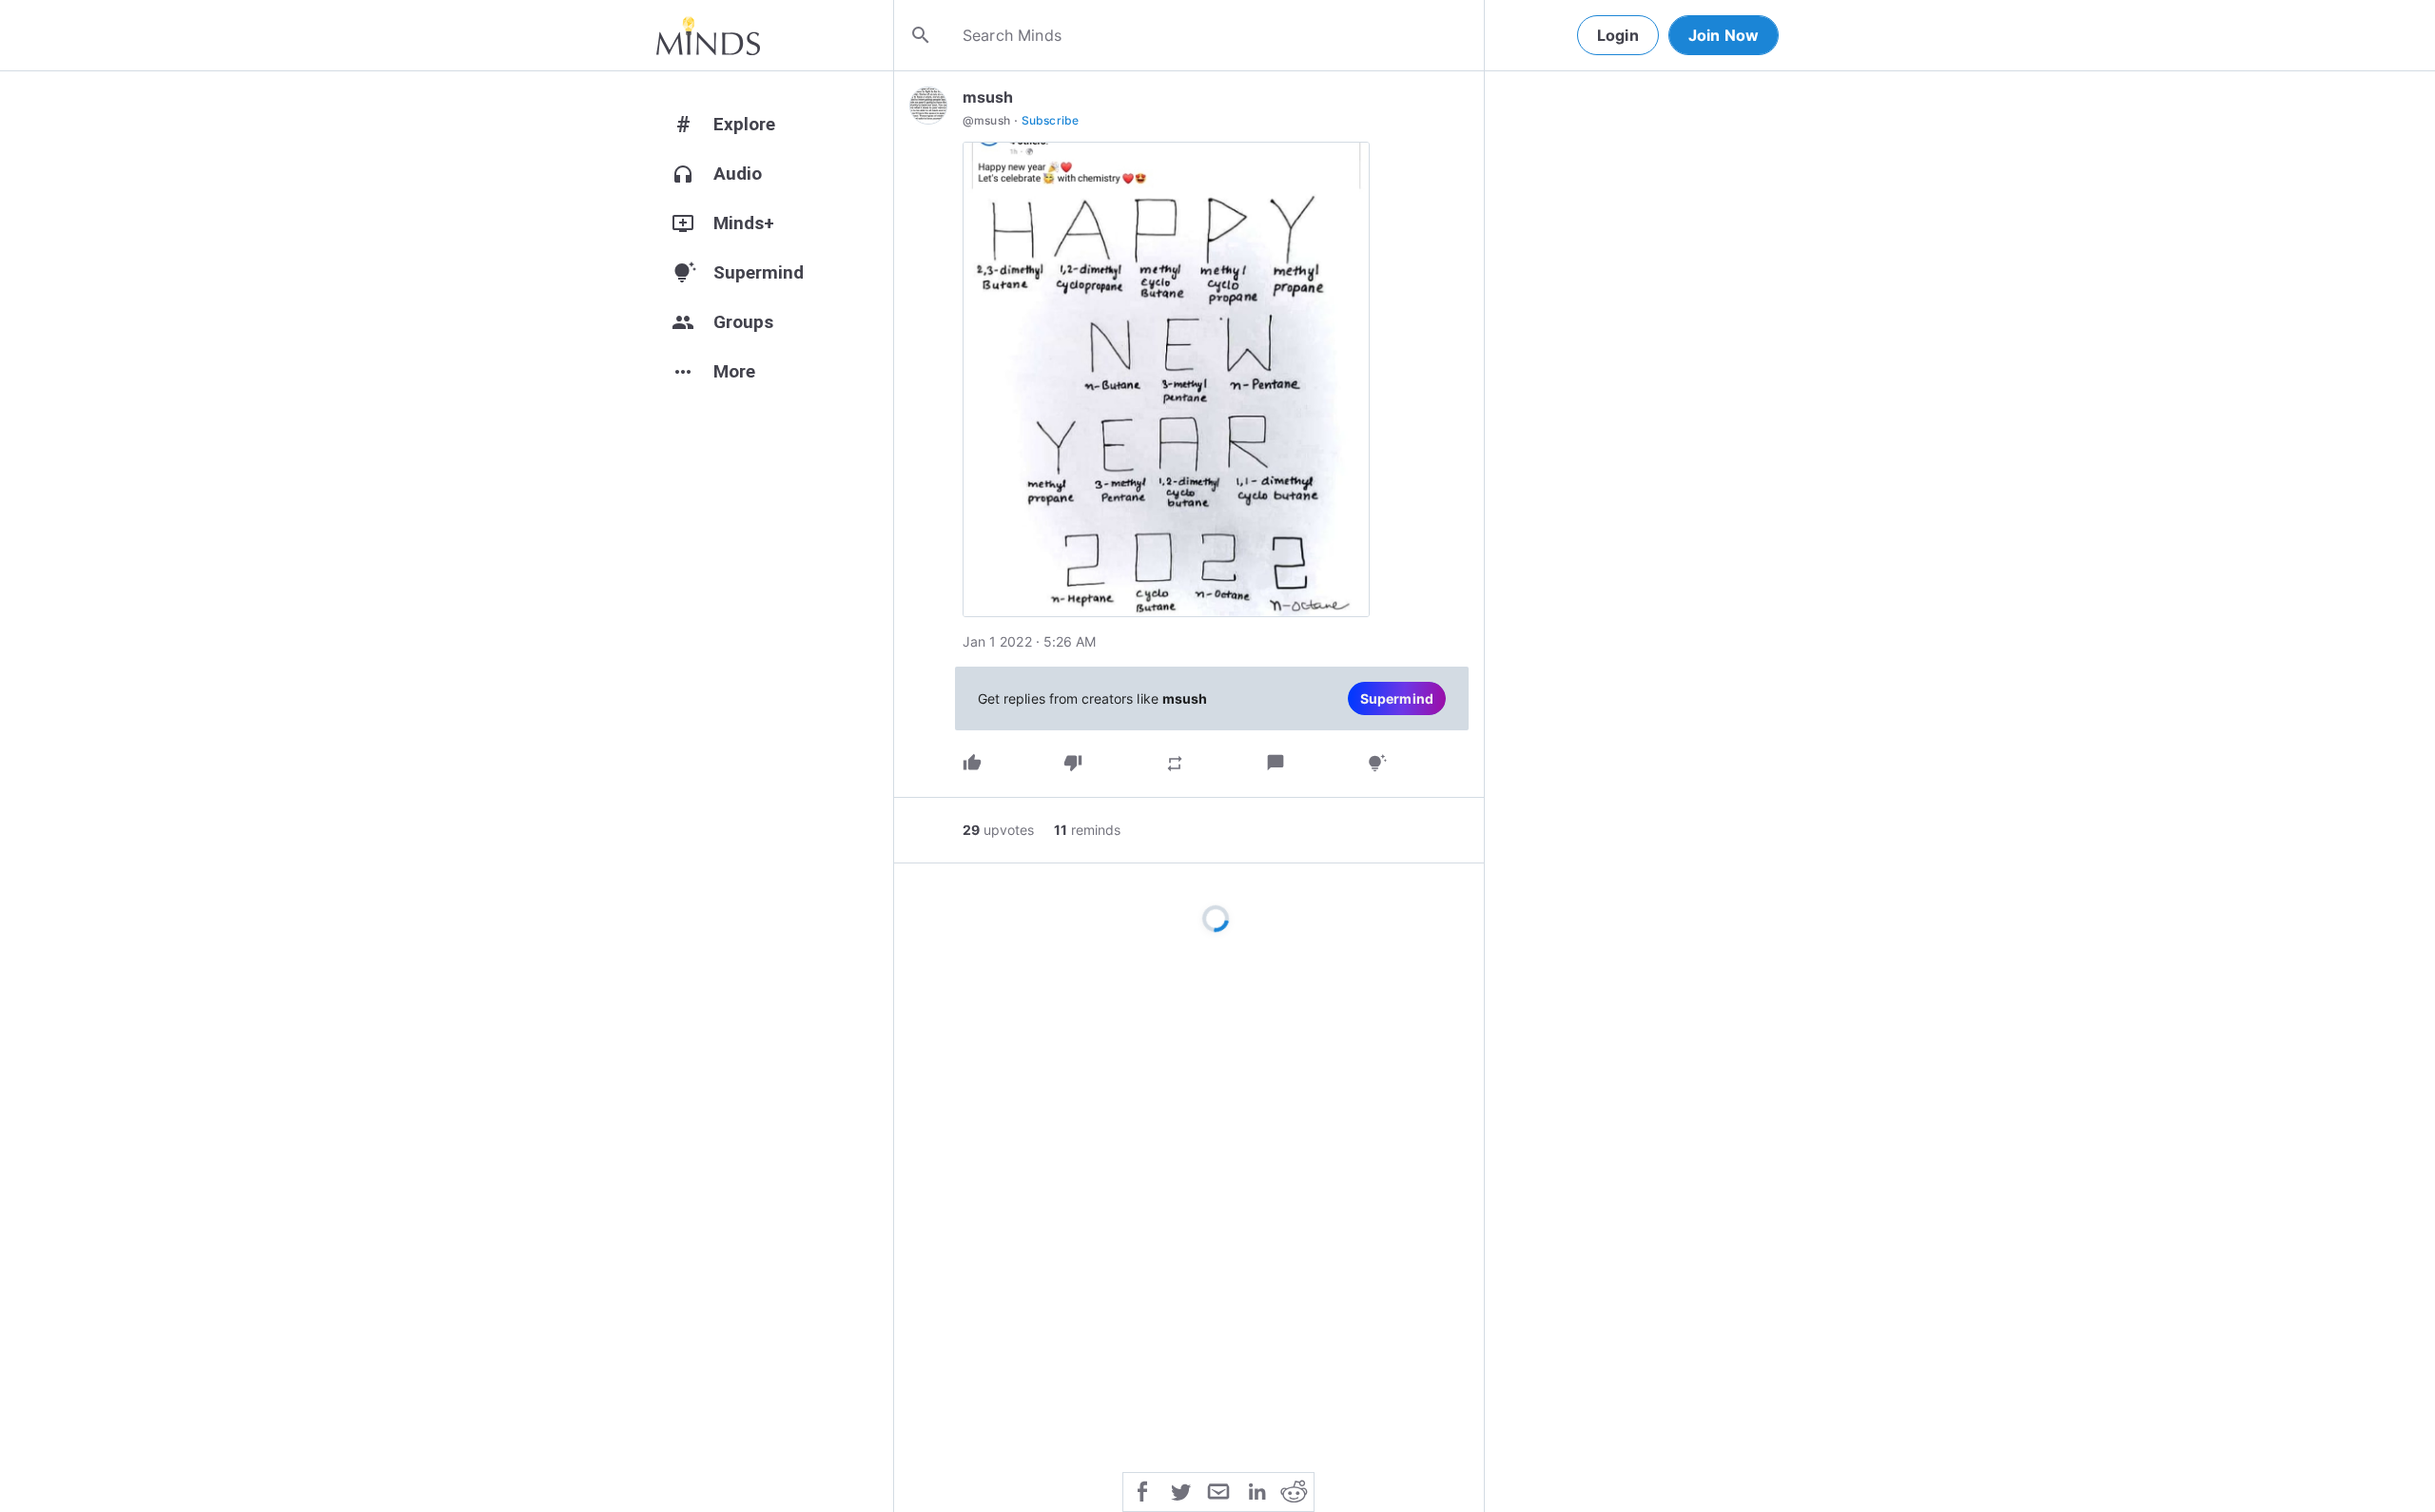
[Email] (1218, 1490)
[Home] (708, 35)
